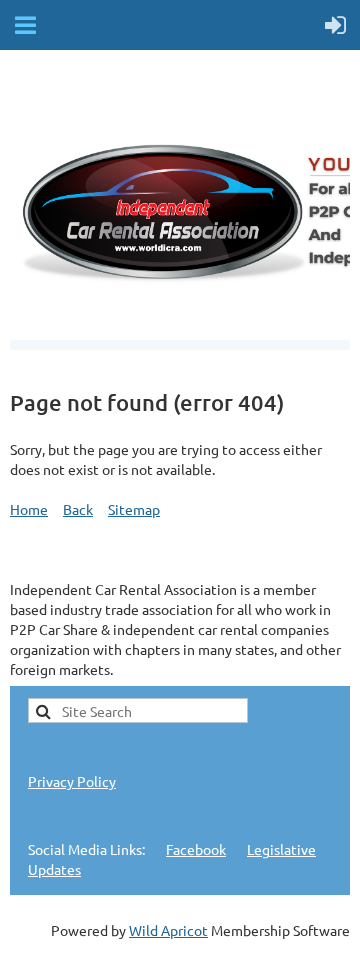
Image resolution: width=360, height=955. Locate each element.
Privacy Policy (72, 781)
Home (29, 509)
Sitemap (134, 509)
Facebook (196, 849)
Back (78, 509)
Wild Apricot (168, 930)
